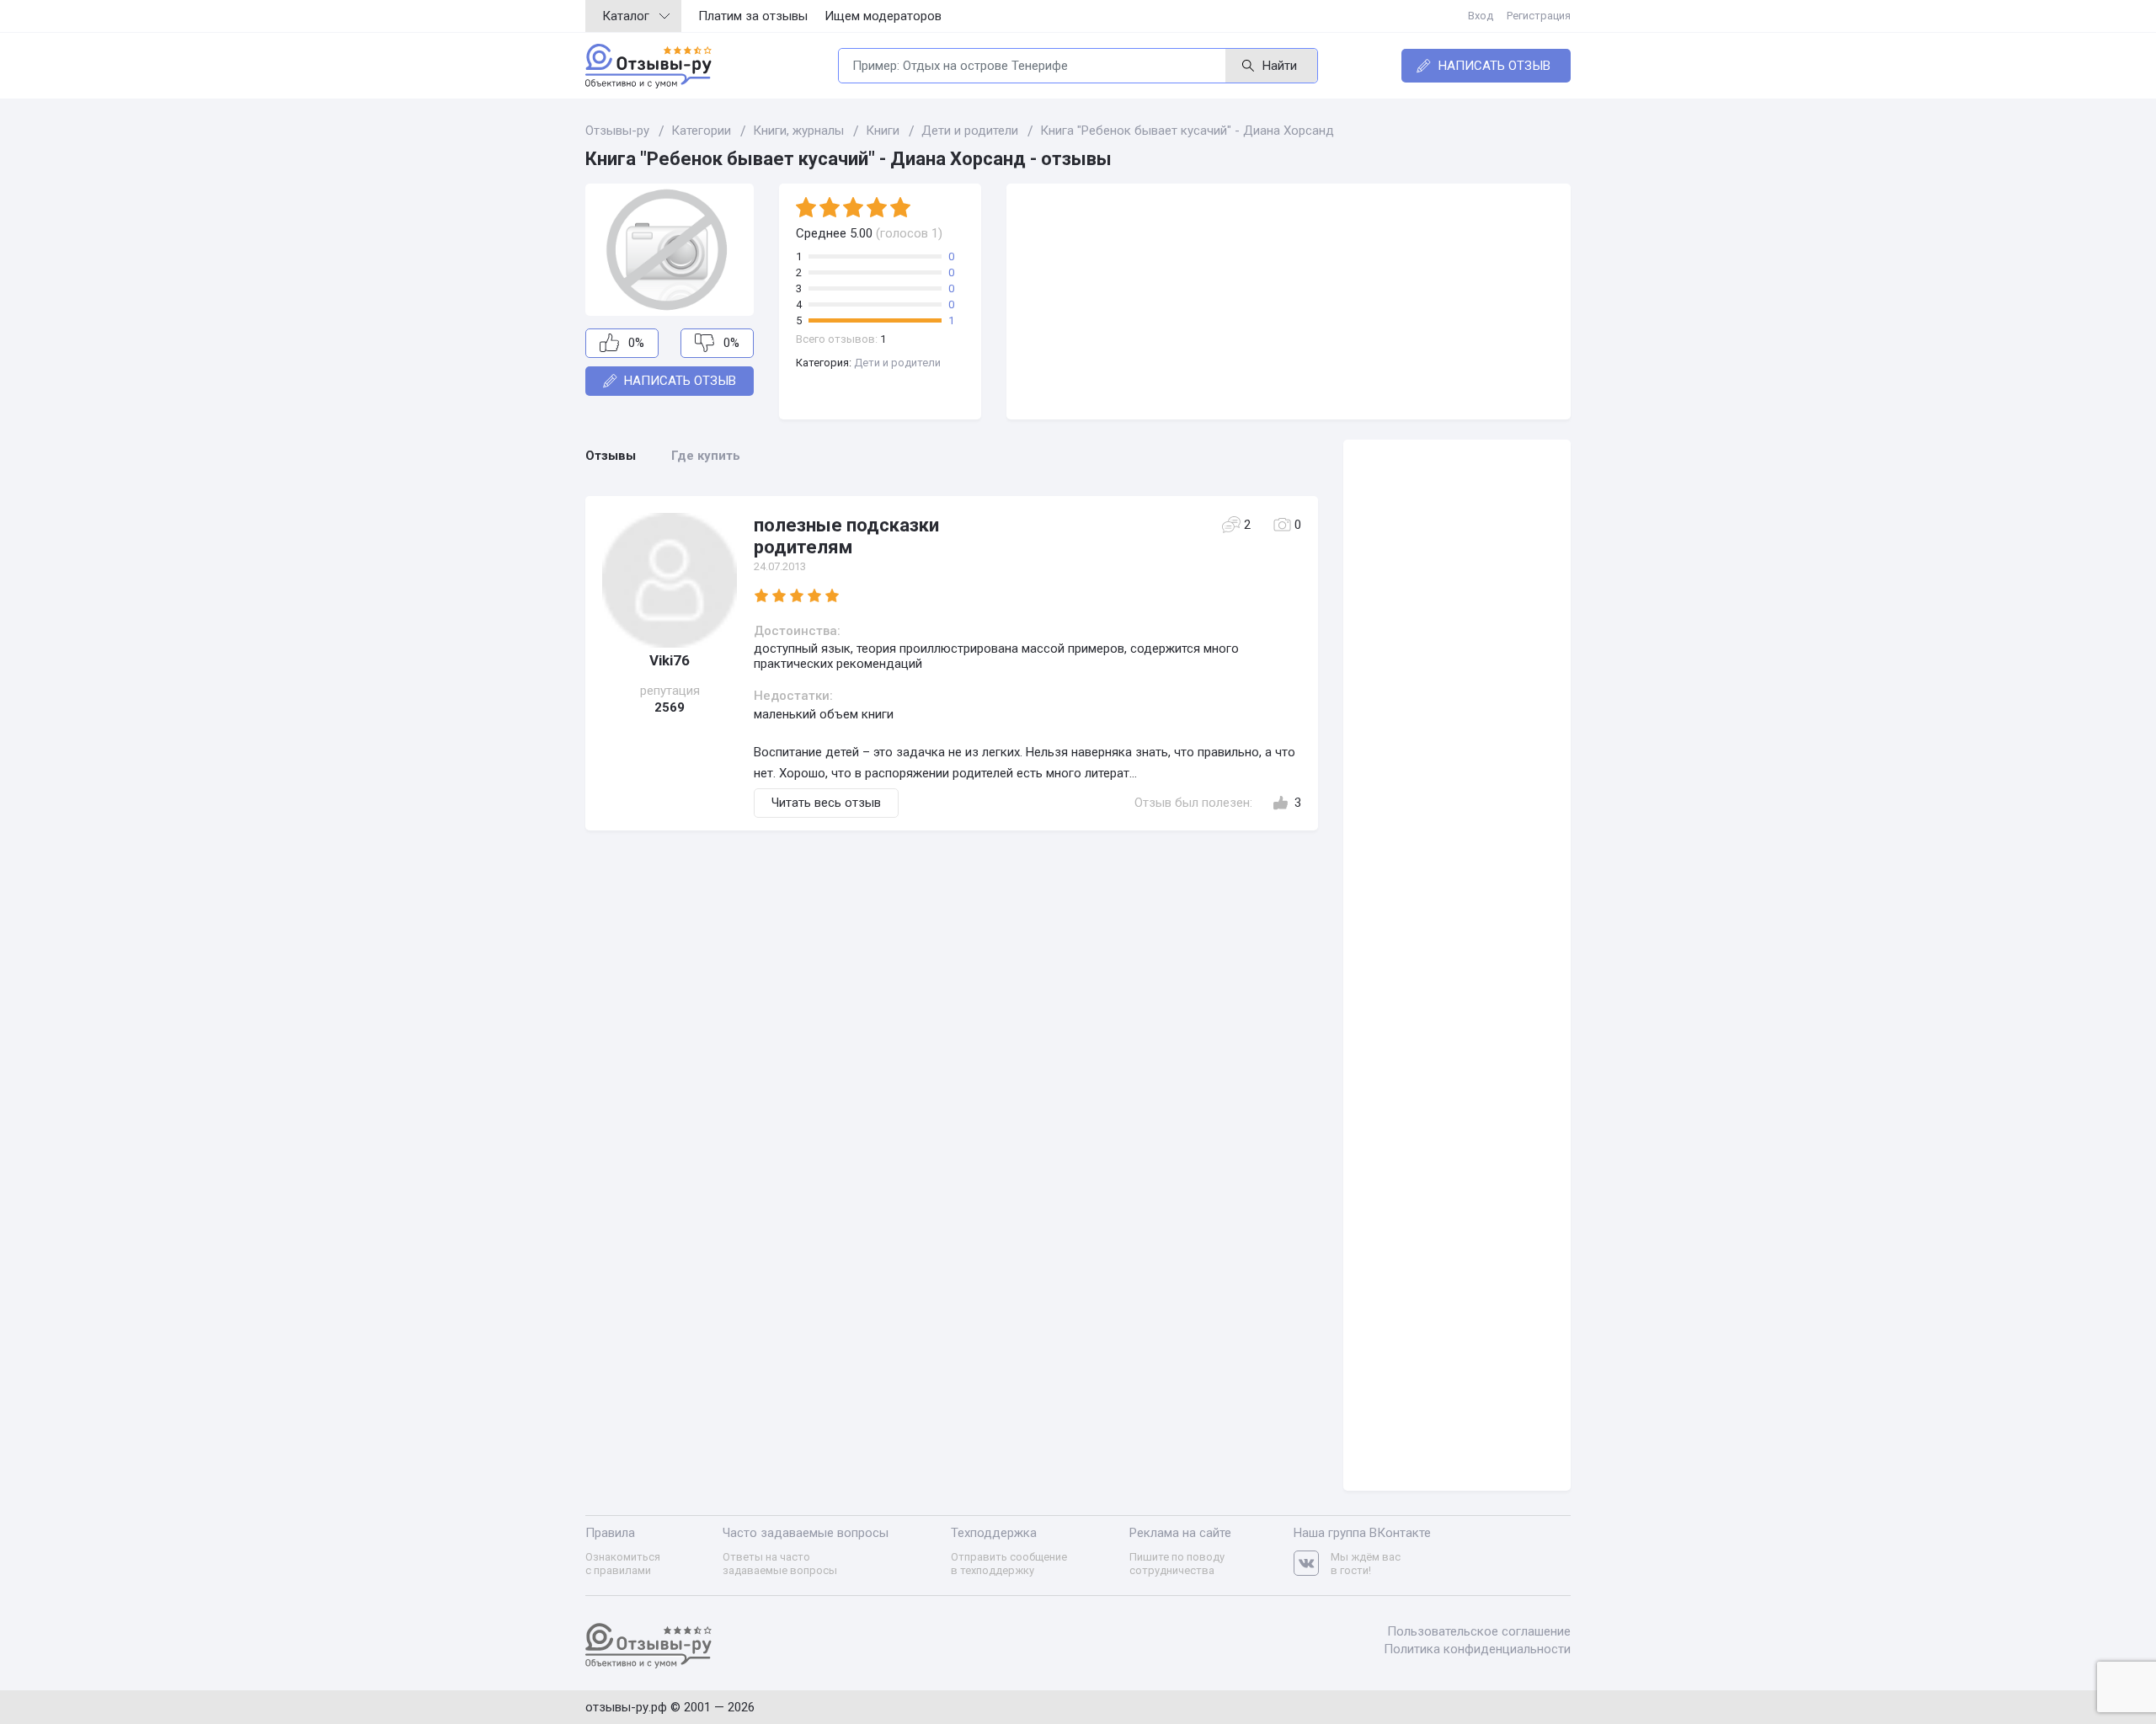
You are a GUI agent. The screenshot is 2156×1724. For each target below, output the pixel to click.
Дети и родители (897, 363)
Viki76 (670, 660)
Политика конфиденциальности (1477, 1649)
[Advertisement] (1289, 302)
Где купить (706, 456)
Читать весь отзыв (826, 803)
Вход (1481, 16)
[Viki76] (670, 580)
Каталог (626, 16)
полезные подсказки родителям (846, 536)
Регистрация (1539, 16)
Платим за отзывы (753, 16)
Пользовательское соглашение (1479, 1631)
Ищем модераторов (883, 16)
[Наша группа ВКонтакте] (1312, 1564)
